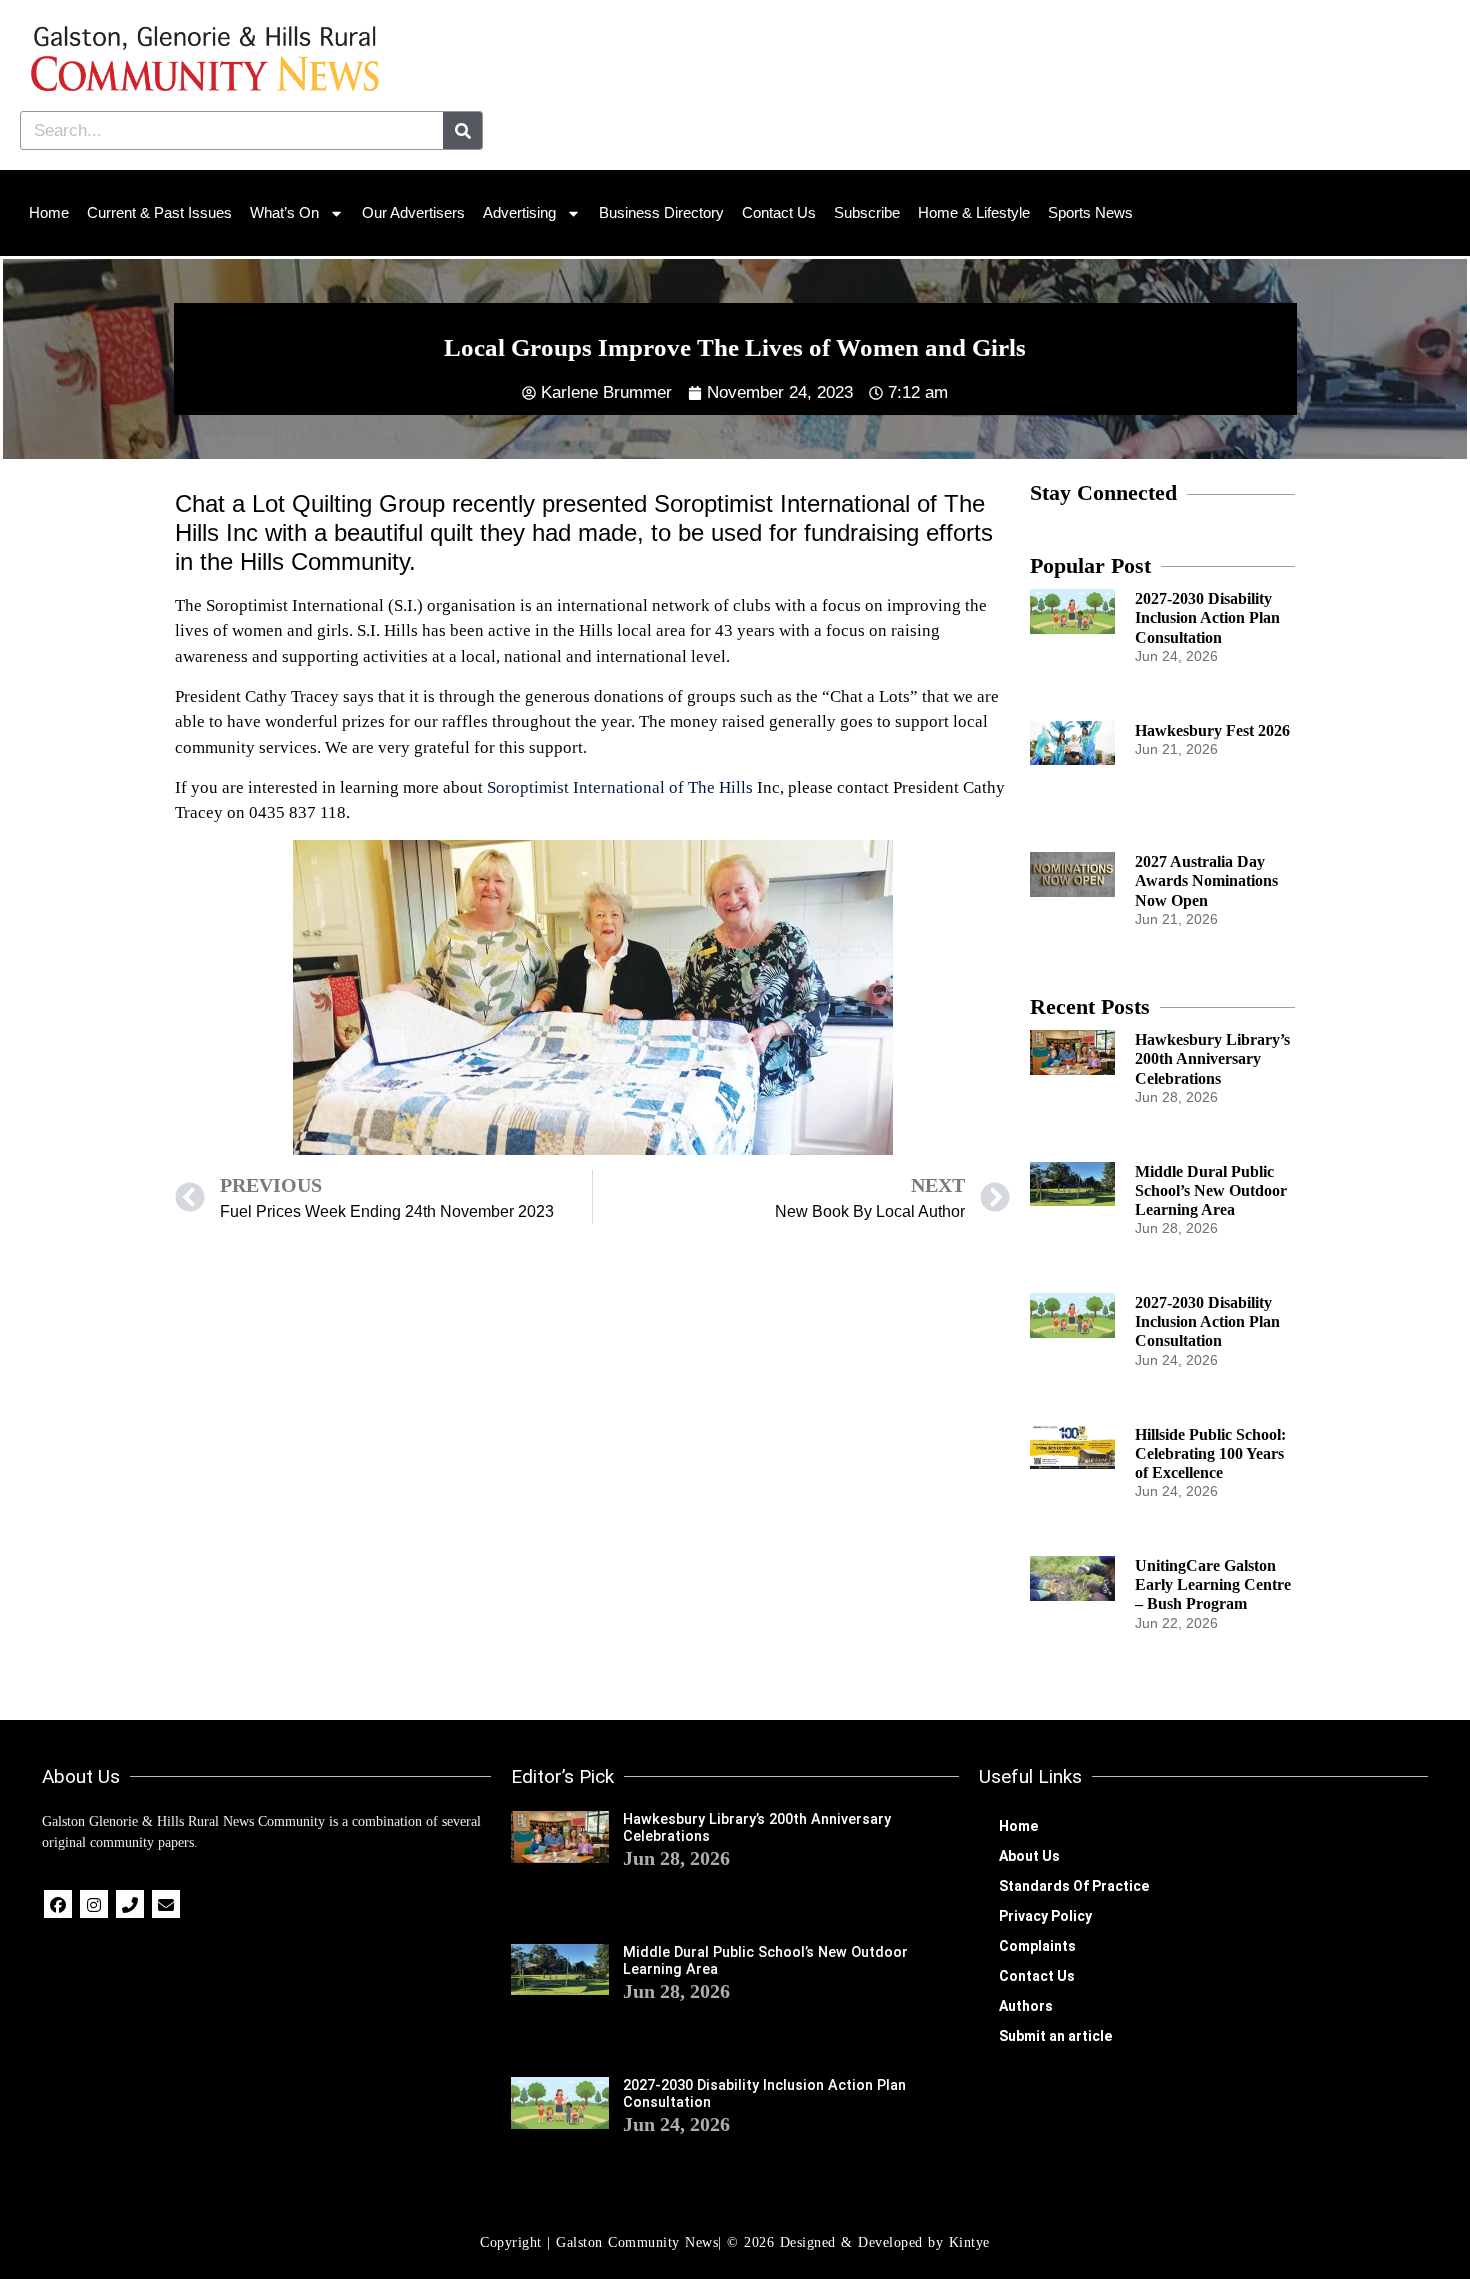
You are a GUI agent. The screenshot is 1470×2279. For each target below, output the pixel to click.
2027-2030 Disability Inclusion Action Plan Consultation (1207, 617)
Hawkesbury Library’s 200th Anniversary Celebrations (1212, 1058)
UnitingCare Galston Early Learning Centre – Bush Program (1213, 1584)
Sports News (1090, 212)
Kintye (969, 2242)
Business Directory (661, 212)
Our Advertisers (413, 212)
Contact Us (779, 212)
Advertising (519, 212)
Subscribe (867, 212)
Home (49, 212)
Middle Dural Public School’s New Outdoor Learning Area (1211, 1190)
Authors (1026, 2006)
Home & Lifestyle (974, 212)
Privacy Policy (1045, 1916)
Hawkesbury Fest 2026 (1212, 730)
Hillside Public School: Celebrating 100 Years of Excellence (1210, 1453)
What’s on (284, 212)
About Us (1029, 1856)
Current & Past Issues (159, 212)
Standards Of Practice (1074, 1886)
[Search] (462, 130)
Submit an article (1055, 2036)
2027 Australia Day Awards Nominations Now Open (1206, 880)
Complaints (1037, 1946)
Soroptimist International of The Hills (620, 787)
